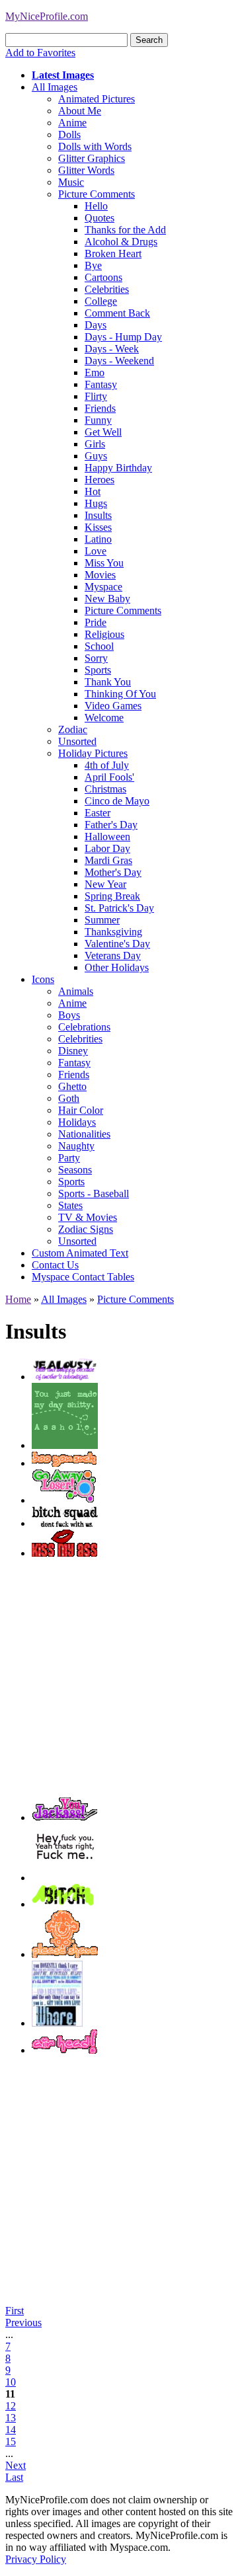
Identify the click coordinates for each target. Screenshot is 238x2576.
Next (16, 2465)
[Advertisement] (119, 1678)
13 (11, 2418)
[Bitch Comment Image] (65, 1904)
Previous (23, 2322)
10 (11, 2382)
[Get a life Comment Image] (57, 2023)
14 (11, 2430)
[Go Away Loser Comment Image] (64, 1500)
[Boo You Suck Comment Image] (64, 1463)
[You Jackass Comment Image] (64, 1817)
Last (14, 2477)
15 (11, 2441)
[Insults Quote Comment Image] (65, 1523)
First (15, 2311)
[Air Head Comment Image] (64, 2050)
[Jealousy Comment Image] (65, 1377)
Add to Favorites (40, 53)
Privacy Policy (36, 2559)
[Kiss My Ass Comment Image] (64, 1553)
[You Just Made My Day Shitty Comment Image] (65, 1445)
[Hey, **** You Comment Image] (65, 1878)
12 (11, 2406)
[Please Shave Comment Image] (65, 1954)
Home (18, 1299)
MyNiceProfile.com (47, 16)
